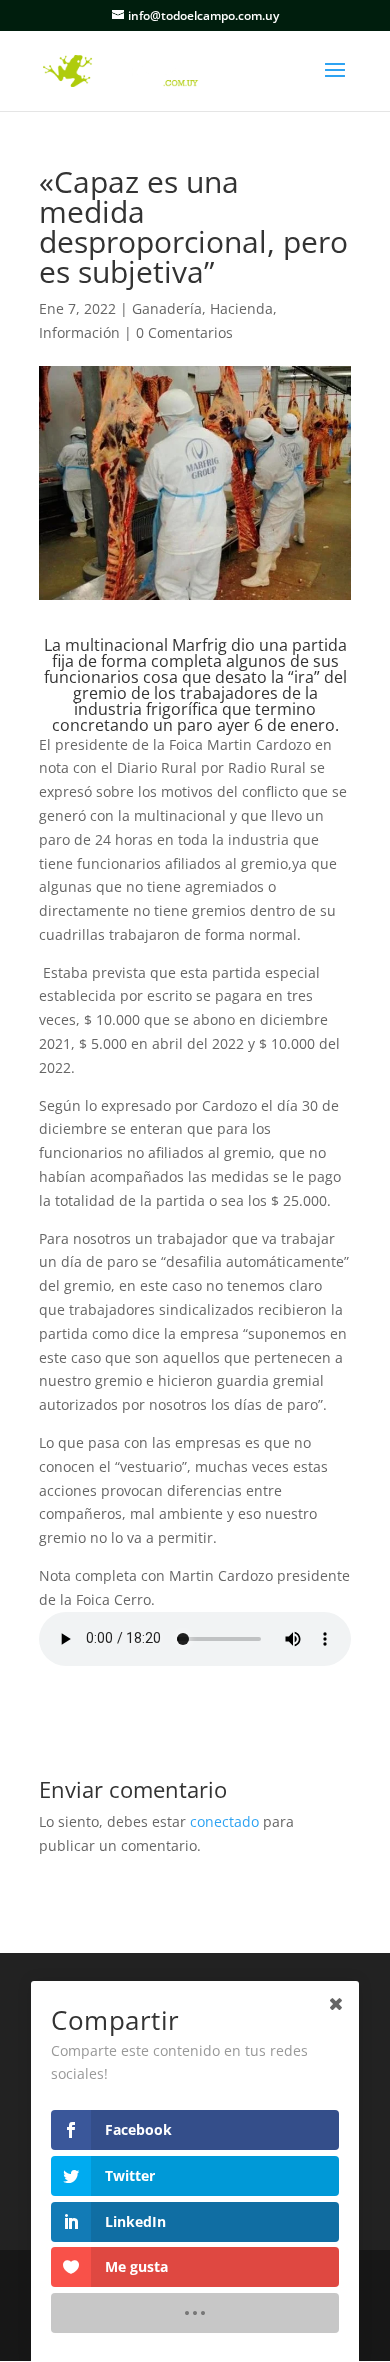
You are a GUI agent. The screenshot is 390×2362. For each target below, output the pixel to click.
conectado (224, 1821)
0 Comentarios (184, 332)
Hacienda (241, 308)
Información (79, 332)
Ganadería (167, 308)
